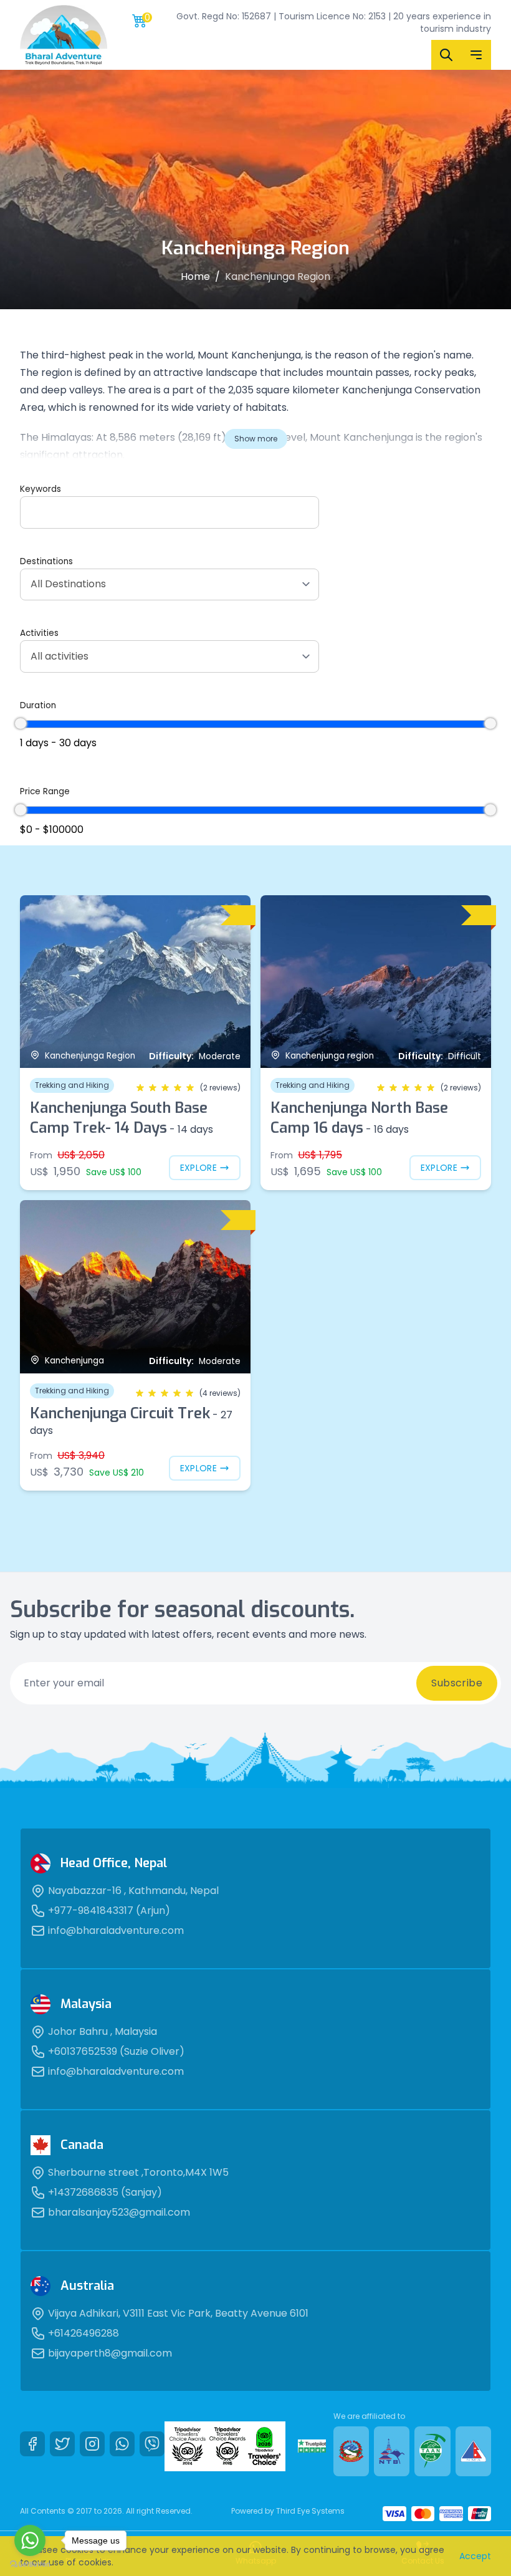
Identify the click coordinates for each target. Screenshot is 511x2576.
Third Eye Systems (310, 2511)
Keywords (41, 489)
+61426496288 (84, 2333)
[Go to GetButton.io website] (30, 2564)
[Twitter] (62, 2444)
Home (195, 276)
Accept (475, 2556)
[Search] (446, 55)
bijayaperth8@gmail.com (110, 2353)
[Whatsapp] (122, 2444)
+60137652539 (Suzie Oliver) (116, 2051)
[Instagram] (92, 2444)
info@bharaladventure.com (116, 1930)
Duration (38, 705)
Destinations (46, 561)
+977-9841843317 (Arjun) (109, 1910)
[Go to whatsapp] (30, 2540)
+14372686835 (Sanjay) (105, 2192)
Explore (198, 1168)
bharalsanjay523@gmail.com (119, 2212)
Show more (256, 439)
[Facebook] (32, 2444)
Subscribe (457, 1683)
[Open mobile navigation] (476, 55)
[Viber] (152, 2444)
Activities (39, 633)
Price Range (45, 791)
